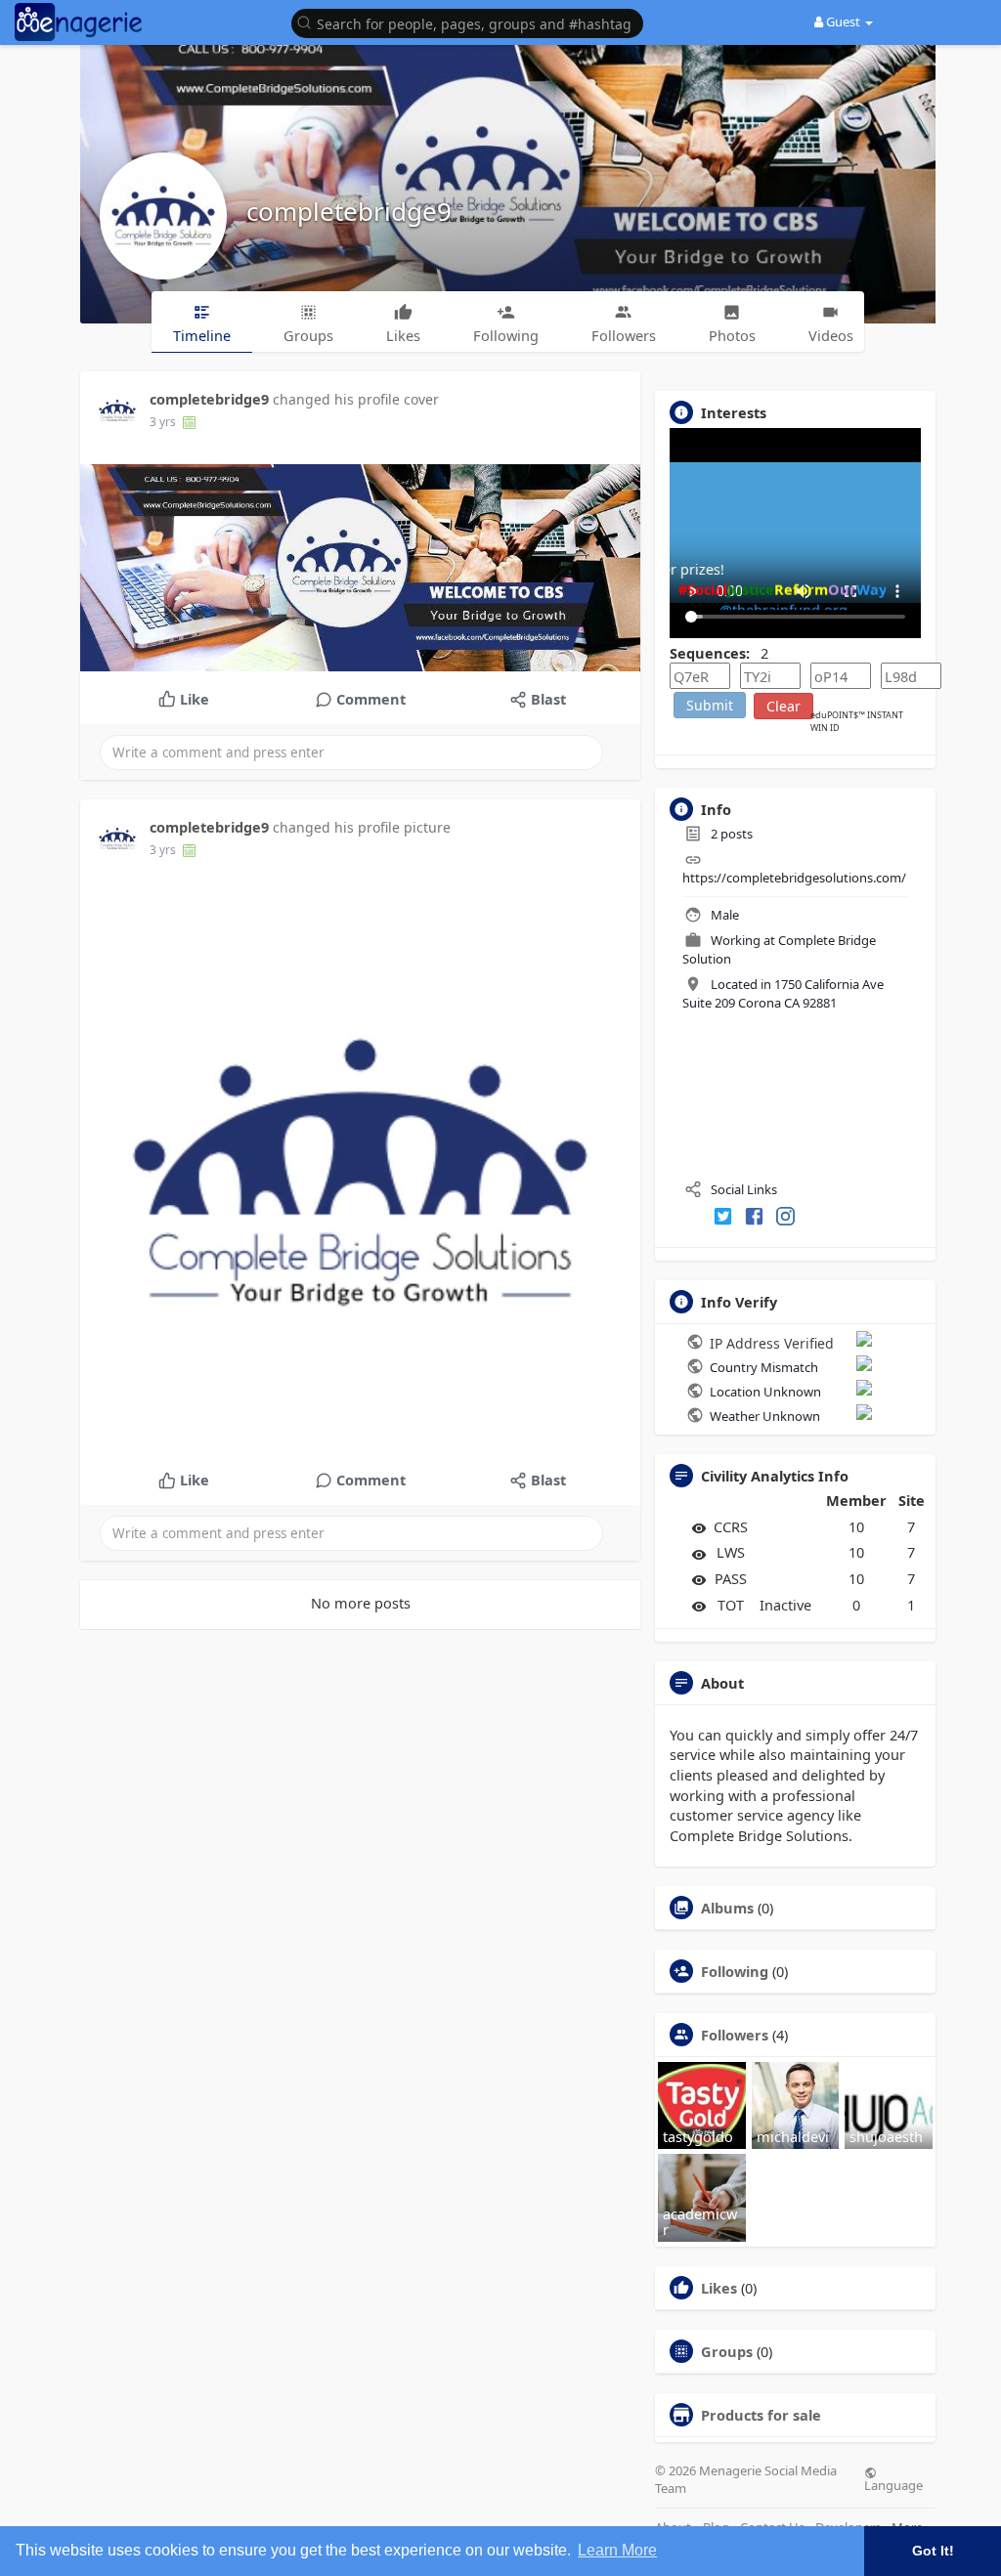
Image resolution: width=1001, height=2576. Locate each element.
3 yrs (163, 422)
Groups (727, 2351)
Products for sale (761, 2415)
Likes (719, 2288)
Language (893, 2484)
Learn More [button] (617, 2550)
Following (735, 1971)
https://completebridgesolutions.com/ (794, 878)
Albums (727, 1908)
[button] (472, 22)
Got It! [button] (933, 2551)
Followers (735, 2035)
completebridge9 (349, 211)
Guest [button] (843, 21)
